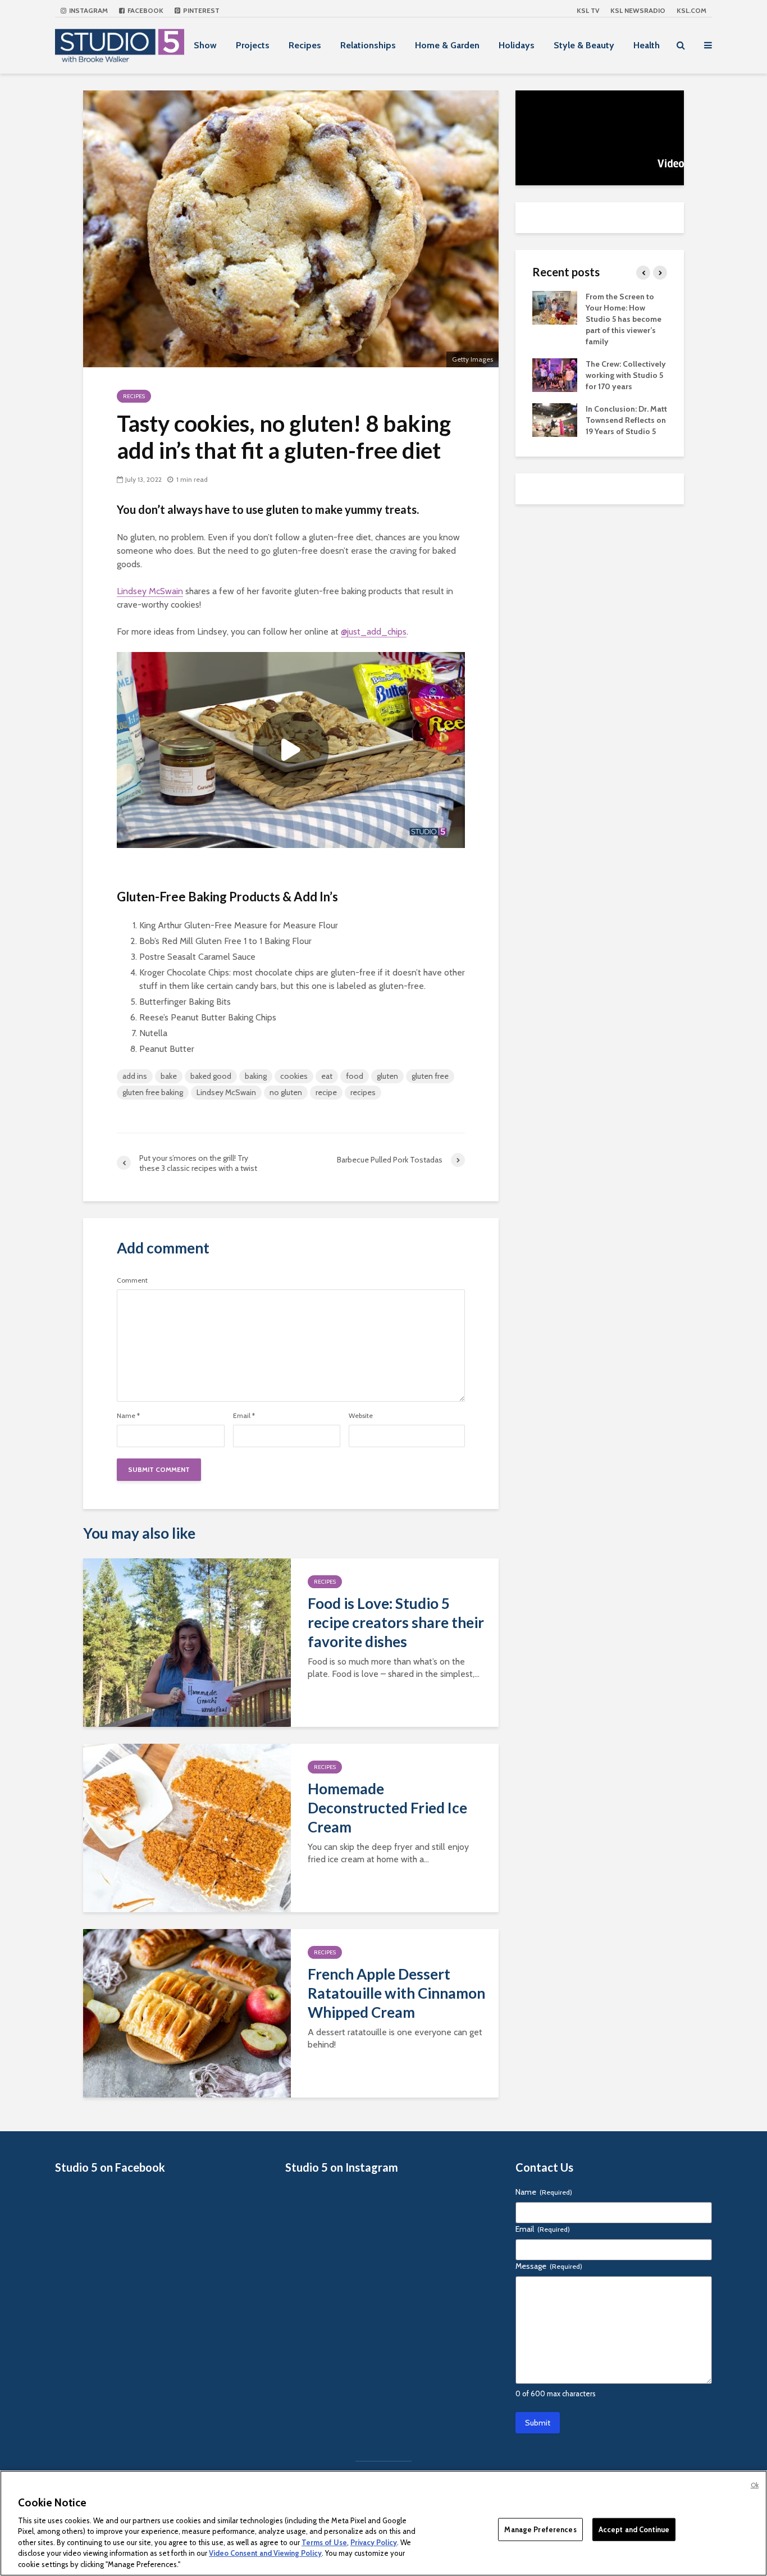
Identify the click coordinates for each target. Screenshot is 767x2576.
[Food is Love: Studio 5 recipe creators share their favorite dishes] (187, 1642)
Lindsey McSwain (150, 591)
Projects (253, 45)
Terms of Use (324, 2542)
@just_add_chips (374, 632)
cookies (294, 1076)
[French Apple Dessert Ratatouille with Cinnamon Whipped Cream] (187, 2012)
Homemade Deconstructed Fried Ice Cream (387, 1808)
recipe (326, 1092)
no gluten (286, 1092)
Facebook (145, 10)
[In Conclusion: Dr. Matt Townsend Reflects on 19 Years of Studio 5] (555, 419)
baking (256, 1076)
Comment (132, 1280)
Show (205, 45)
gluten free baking (153, 1092)
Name (128, 1416)
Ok (755, 2485)
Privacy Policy (374, 2542)
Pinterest (200, 10)
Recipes (305, 45)
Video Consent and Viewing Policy (265, 2554)
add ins (135, 1076)
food (355, 1076)
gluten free (430, 1076)
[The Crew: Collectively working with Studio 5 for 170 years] (555, 374)
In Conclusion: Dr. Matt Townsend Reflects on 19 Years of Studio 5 (626, 420)
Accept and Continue (634, 2529)
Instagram (88, 10)
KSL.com (691, 10)
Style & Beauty (584, 45)
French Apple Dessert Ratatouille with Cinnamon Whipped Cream (396, 1993)
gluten (387, 1076)
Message (549, 2266)
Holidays (517, 45)
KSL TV (588, 10)
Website (361, 1416)
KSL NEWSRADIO (638, 10)
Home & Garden (447, 45)
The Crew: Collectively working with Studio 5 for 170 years (626, 375)
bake (169, 1076)
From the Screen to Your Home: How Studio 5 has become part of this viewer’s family (624, 319)
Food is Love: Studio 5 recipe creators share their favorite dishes (396, 1622)
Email (244, 1416)
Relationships (368, 45)
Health (647, 45)
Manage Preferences (540, 2529)
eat (327, 1076)
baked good (211, 1076)
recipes (363, 1092)
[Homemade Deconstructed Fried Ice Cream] (187, 1827)
